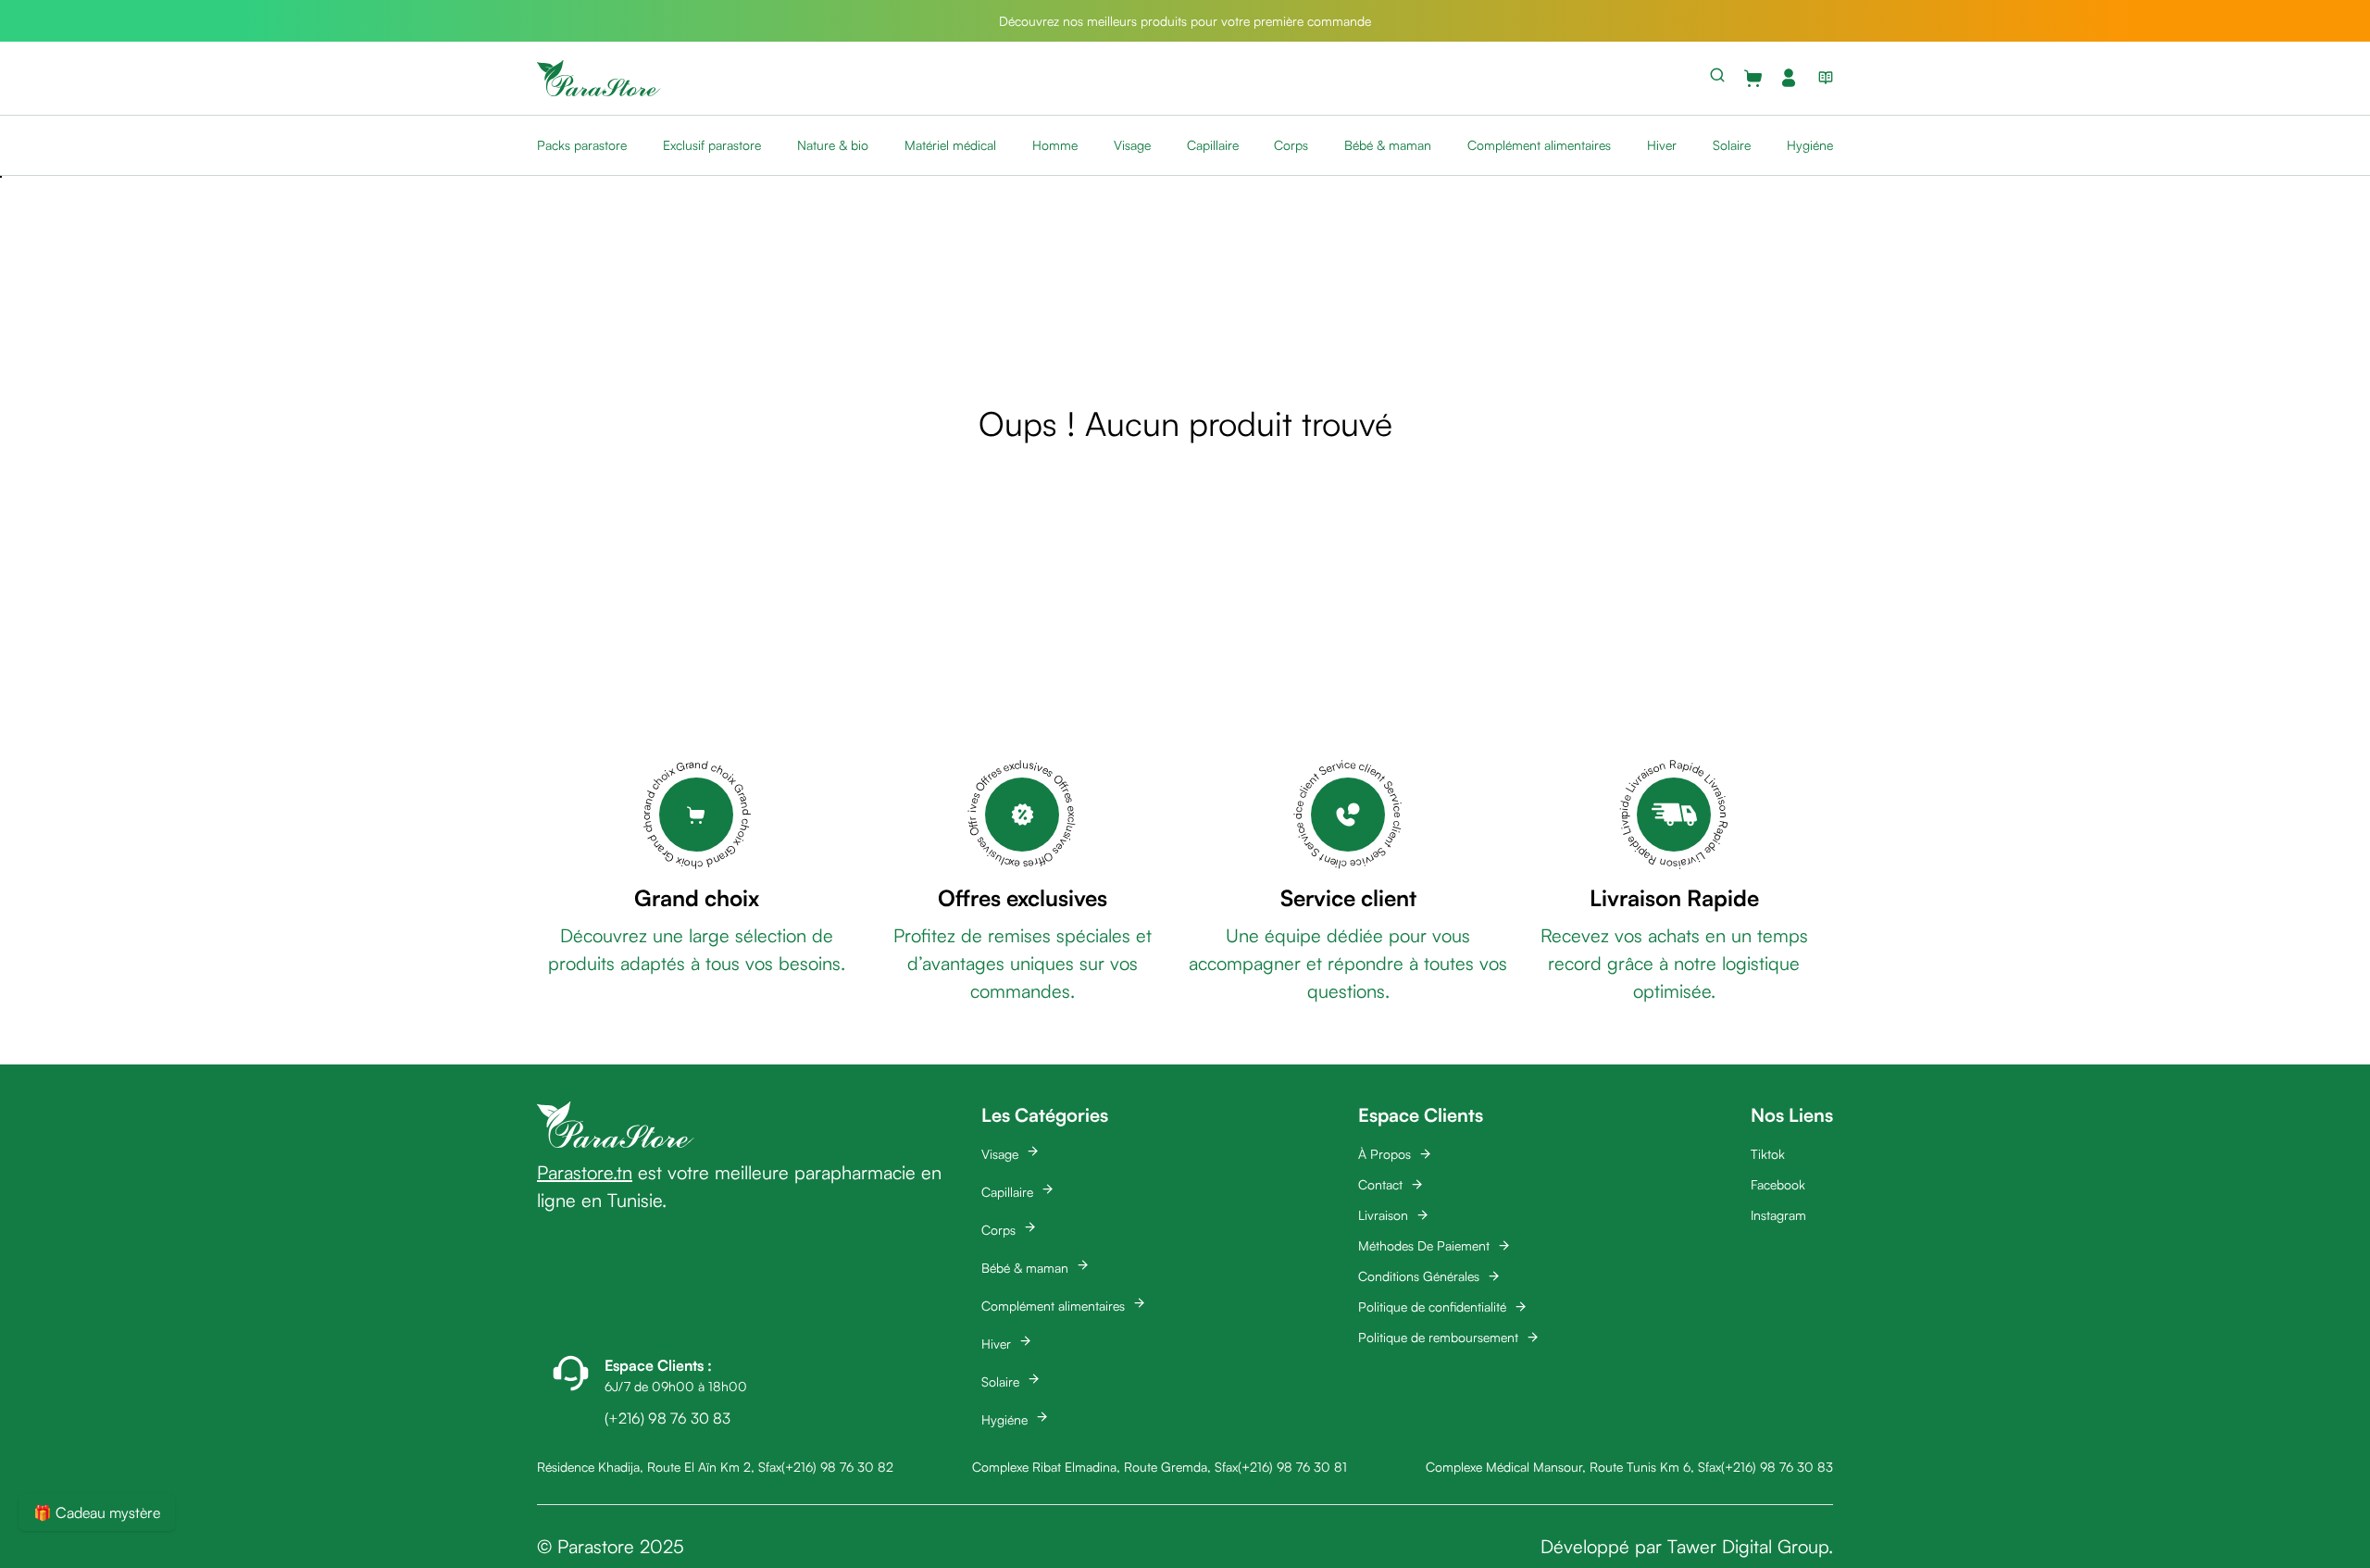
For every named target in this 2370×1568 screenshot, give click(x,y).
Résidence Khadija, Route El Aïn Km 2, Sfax (659, 1467)
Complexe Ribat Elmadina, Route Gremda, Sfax (1105, 1467)
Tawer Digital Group (1748, 1546)
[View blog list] (1822, 78)
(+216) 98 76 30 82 (837, 1467)
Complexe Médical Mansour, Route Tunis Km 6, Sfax (1573, 1467)
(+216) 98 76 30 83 (1777, 1467)
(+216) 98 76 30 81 (1292, 1467)
